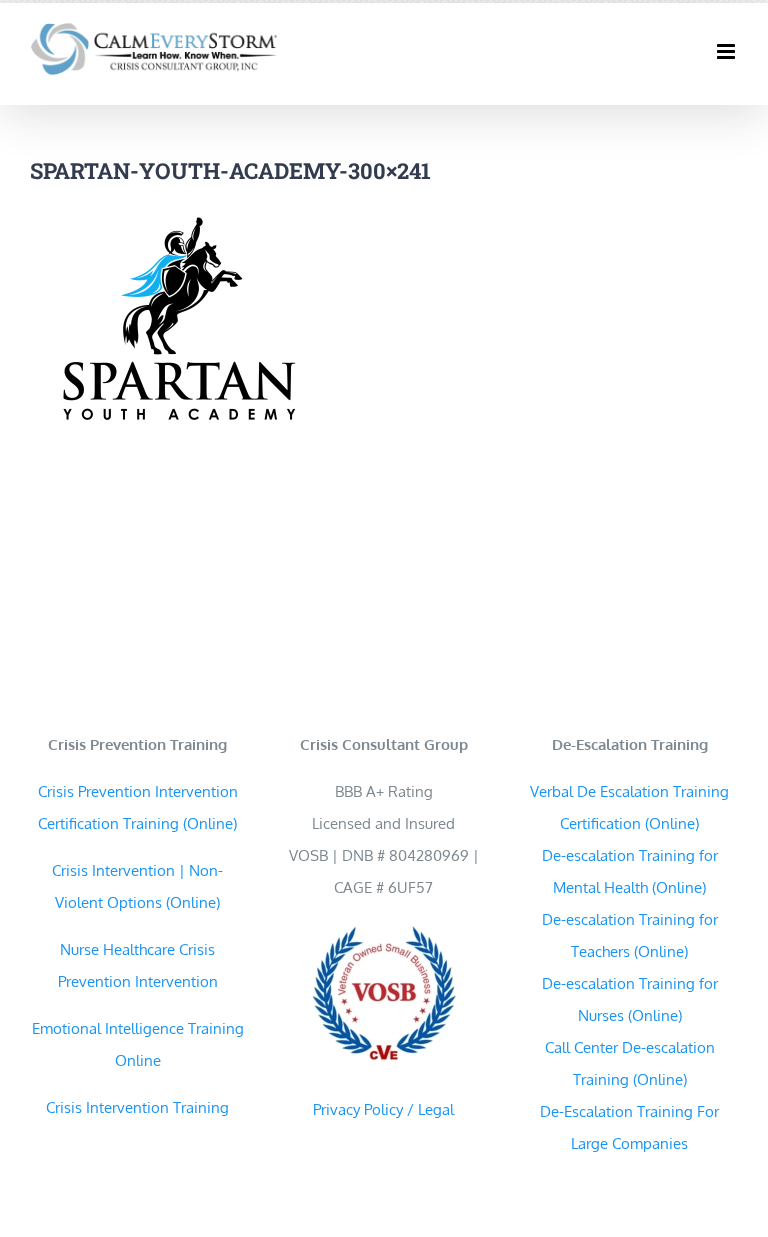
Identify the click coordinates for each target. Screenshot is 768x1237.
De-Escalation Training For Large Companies (629, 1127)
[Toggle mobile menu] (727, 51)
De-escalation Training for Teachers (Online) (630, 935)
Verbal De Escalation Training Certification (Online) (629, 807)
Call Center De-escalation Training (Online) (630, 1063)
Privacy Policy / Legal (383, 1109)
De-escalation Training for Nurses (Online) (630, 999)
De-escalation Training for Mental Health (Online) (630, 871)
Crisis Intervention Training (137, 1107)
